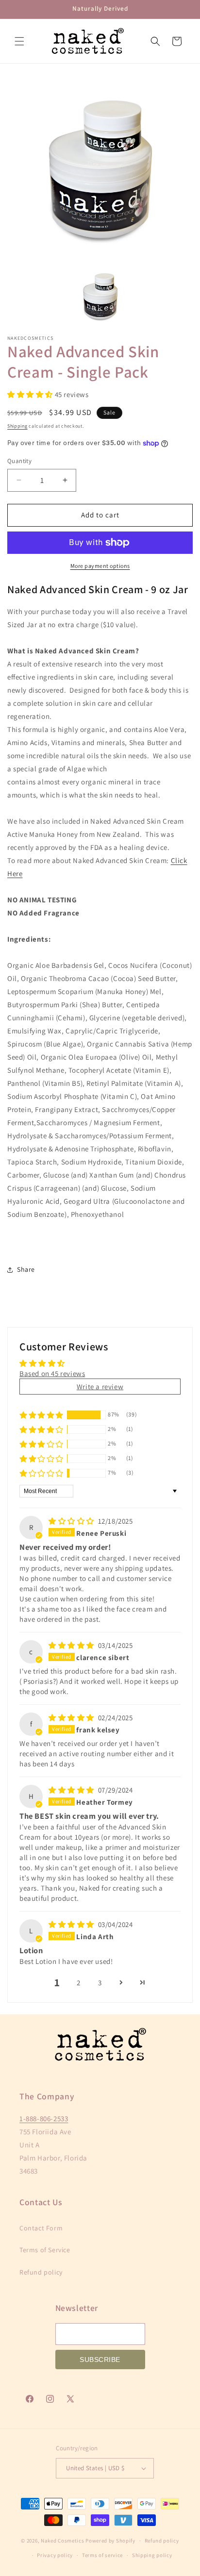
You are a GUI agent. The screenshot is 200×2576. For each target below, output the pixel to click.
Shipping (17, 426)
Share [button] (26, 1269)
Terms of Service (45, 2250)
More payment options (100, 566)
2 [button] (79, 1983)
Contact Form (41, 2228)
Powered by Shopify (110, 2541)
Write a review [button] (100, 1387)
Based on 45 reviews (52, 1373)
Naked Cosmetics (63, 2541)
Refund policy (41, 2272)
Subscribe (100, 2360)
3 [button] (100, 1983)
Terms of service (102, 2555)
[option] (100, 169)
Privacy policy (55, 2555)
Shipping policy (152, 2555)
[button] (19, 41)
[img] (72, 1521)
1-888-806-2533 (44, 2119)
